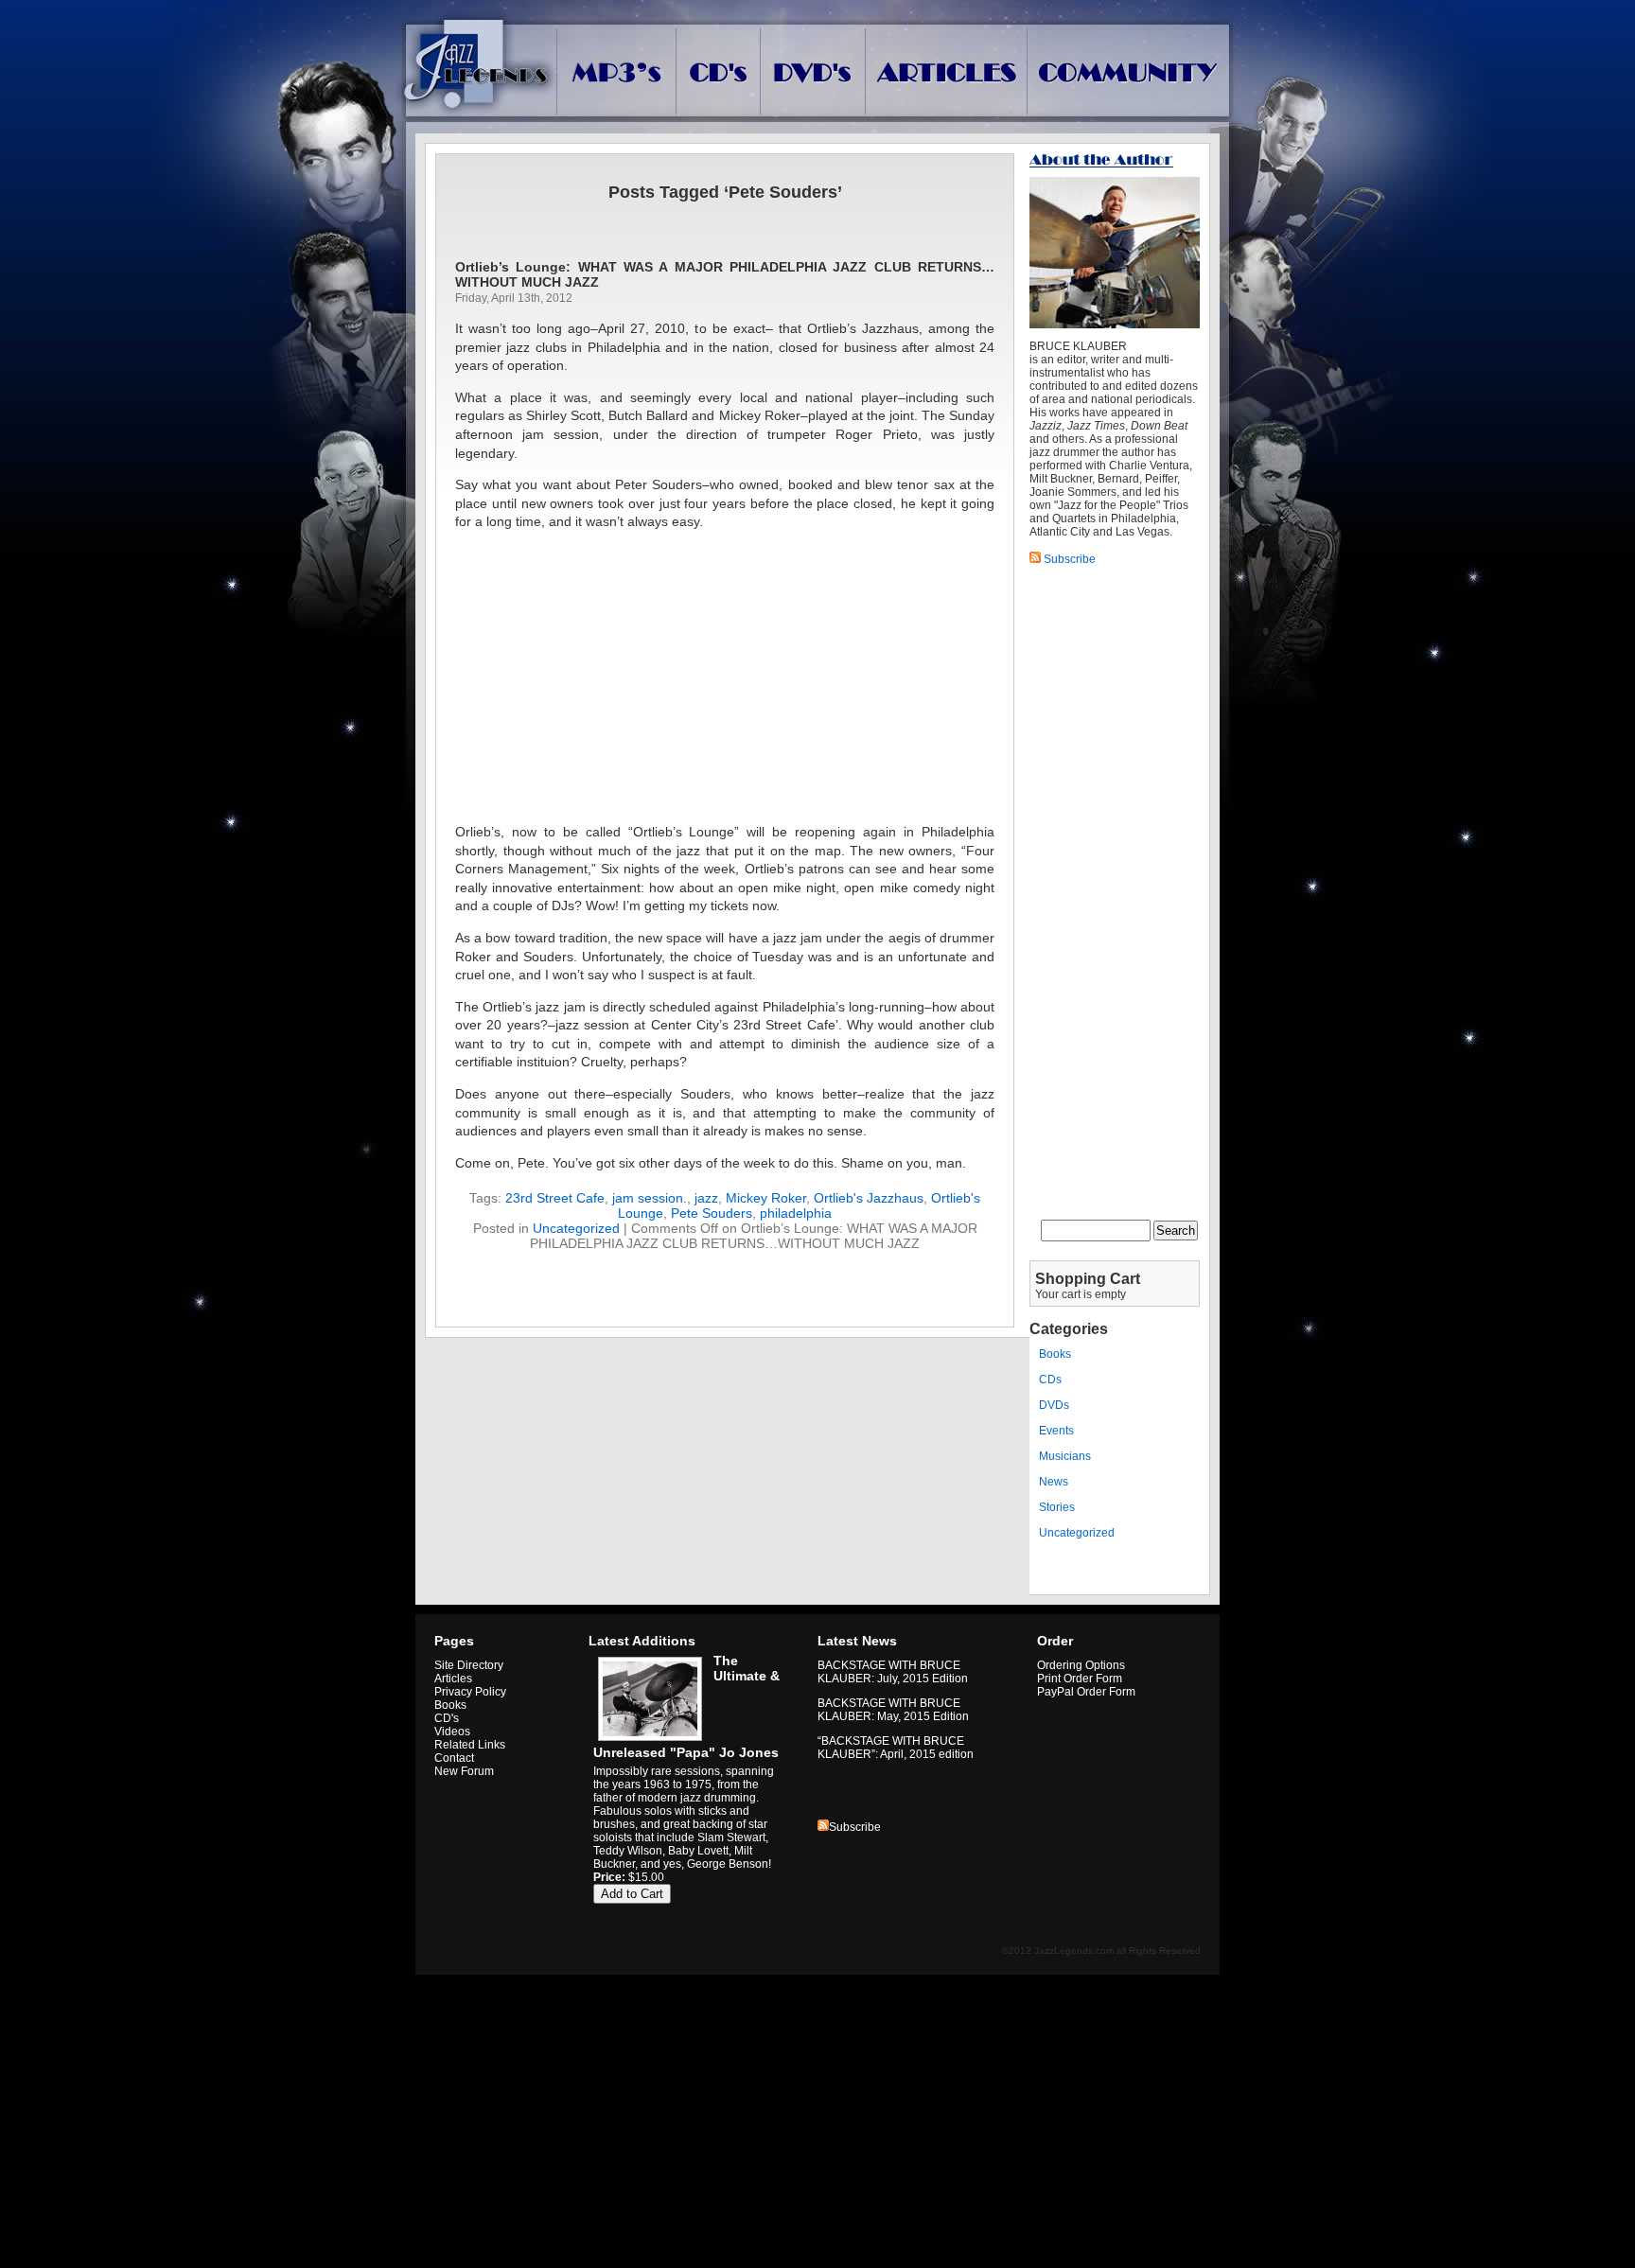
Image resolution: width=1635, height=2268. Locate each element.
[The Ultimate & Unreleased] (648, 1741)
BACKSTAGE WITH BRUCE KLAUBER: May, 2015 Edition (893, 1710)
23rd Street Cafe (555, 1198)
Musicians (1065, 1456)
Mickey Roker (766, 1198)
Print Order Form (1080, 1679)
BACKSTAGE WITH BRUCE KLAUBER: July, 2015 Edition (893, 1672)
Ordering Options (1081, 1665)
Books (1055, 1354)
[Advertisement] (725, 677)
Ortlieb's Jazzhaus (869, 1198)
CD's (447, 1718)
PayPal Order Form (1086, 1692)
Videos (452, 1732)
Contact (454, 1758)
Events (1056, 1431)
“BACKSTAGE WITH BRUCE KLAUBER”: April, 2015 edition (896, 1748)
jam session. (650, 1198)
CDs (1050, 1380)
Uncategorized (576, 1228)
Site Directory (469, 1665)
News (1054, 1482)
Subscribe (855, 1827)
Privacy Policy (470, 1692)
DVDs (1054, 1405)
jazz (706, 1198)
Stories (1057, 1507)
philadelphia (796, 1213)
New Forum (464, 1771)
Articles (453, 1679)
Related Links (470, 1745)
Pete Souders (712, 1213)
